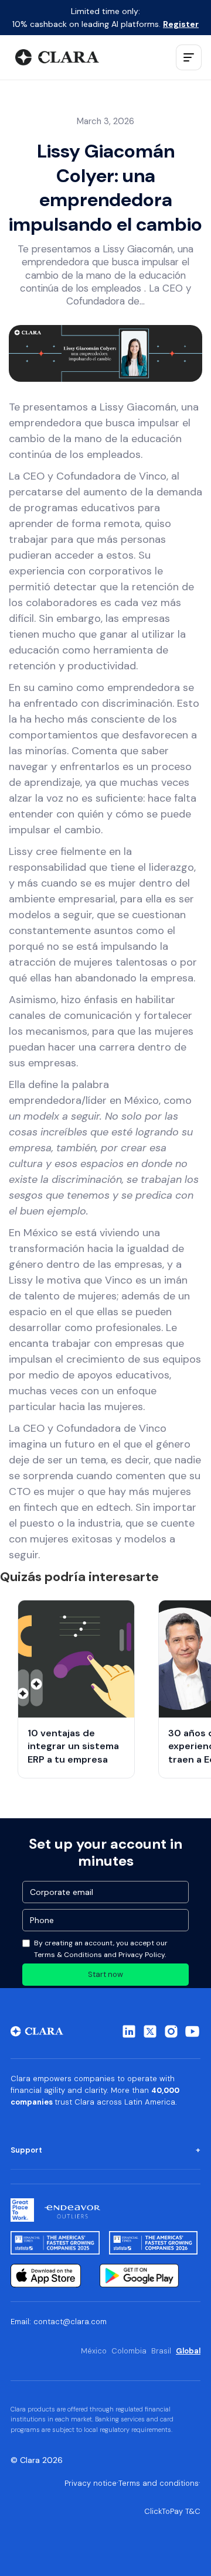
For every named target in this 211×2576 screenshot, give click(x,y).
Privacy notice (91, 2483)
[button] (189, 57)
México (94, 2351)
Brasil (161, 2351)
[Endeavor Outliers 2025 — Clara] (72, 2210)
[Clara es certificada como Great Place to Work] (22, 2210)
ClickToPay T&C (172, 2511)
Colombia (129, 2351)
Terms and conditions (159, 2483)
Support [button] (26, 2150)
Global (188, 2351)
